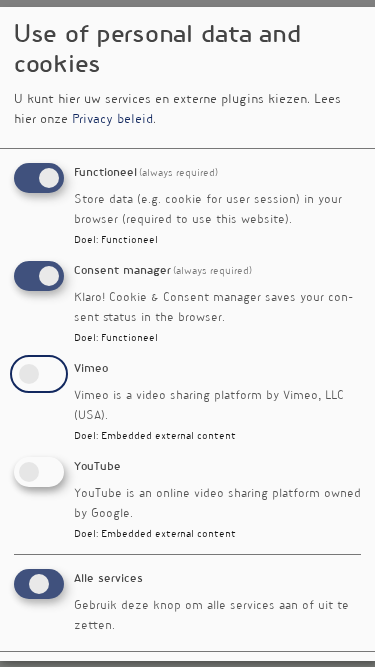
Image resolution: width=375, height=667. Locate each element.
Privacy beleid (112, 120)
